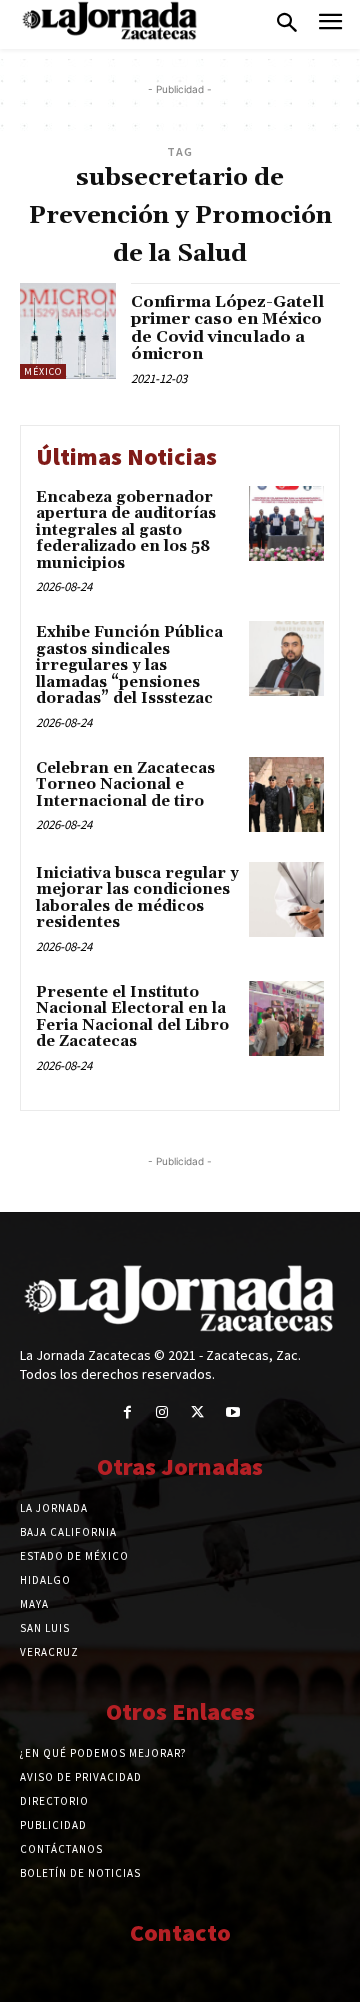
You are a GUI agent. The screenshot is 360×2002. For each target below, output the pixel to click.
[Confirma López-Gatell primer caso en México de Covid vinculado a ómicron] (68, 331)
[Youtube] (232, 1412)
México (43, 371)
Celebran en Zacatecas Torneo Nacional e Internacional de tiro (125, 785)
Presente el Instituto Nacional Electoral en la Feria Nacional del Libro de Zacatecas (132, 1017)
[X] (197, 1412)
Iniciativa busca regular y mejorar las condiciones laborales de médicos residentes (137, 898)
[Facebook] (127, 1412)
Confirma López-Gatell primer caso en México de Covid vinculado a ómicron (227, 328)
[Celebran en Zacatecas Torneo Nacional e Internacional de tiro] (286, 794)
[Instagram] (162, 1412)
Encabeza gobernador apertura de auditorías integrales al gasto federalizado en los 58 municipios (126, 530)
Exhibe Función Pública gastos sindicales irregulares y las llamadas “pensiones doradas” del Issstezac (129, 665)
